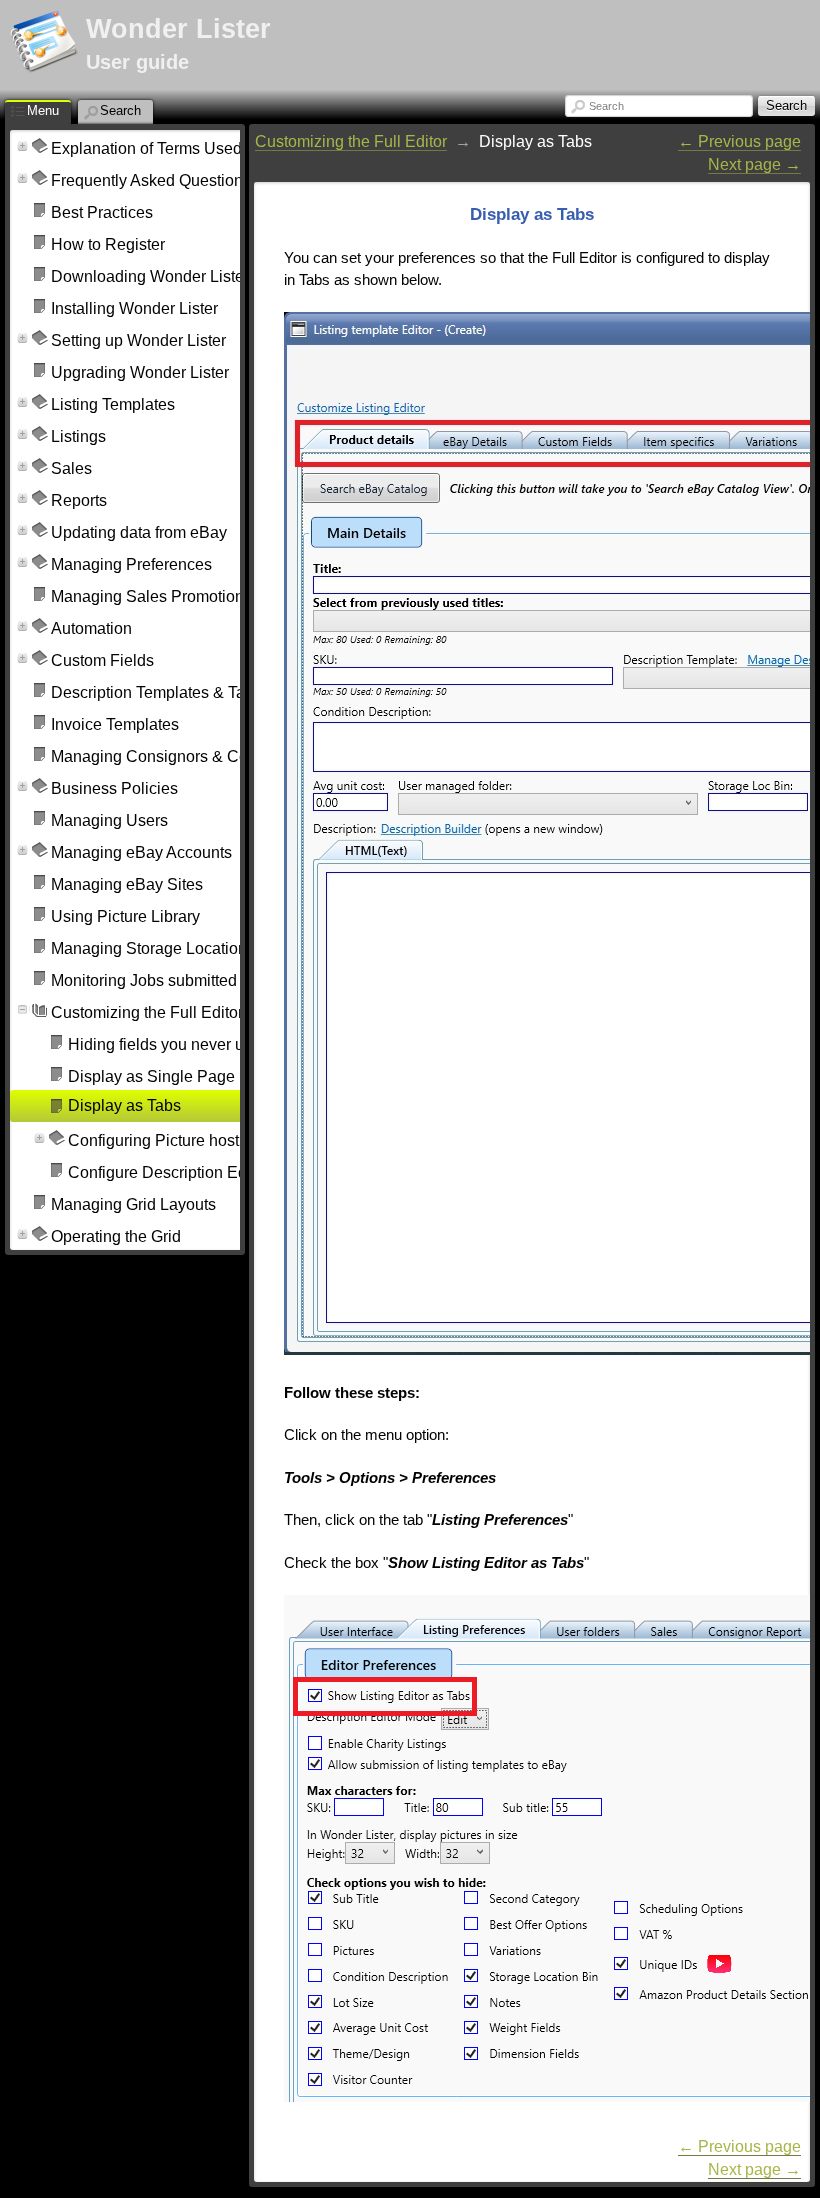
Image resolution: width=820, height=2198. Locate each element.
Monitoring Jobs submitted (144, 980)
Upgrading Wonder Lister (140, 372)
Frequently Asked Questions (151, 180)
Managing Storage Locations (153, 948)
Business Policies (114, 788)
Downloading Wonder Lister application (191, 276)
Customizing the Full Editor (147, 1012)
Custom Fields (102, 660)
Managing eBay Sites (127, 884)
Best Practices (102, 212)
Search (606, 106)
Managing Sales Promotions (151, 596)
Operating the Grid (116, 1236)
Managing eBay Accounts (141, 852)
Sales (71, 468)
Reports (79, 500)
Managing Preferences (131, 564)
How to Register (108, 244)
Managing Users (109, 820)
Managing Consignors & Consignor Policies (206, 756)
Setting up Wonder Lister (138, 340)
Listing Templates (113, 404)
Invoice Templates (115, 724)
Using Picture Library (125, 916)
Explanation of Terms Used (146, 148)
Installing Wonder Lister (134, 308)
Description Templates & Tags (156, 692)
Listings (78, 436)
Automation (91, 628)
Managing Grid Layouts (133, 1204)
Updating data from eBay (139, 532)
